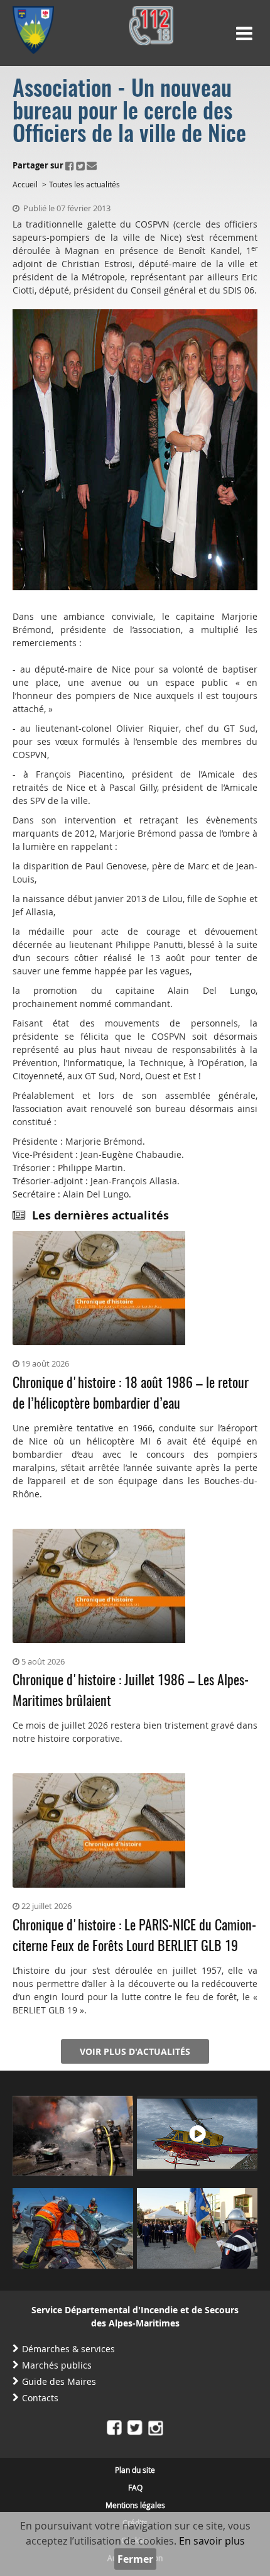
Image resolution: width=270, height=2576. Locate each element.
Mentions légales (135, 2505)
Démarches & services (68, 2349)
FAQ (135, 2487)
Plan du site (135, 2470)
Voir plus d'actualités (135, 2051)
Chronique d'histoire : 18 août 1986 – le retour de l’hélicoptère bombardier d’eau (131, 1394)
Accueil (25, 184)
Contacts (40, 2398)
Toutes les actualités (84, 184)
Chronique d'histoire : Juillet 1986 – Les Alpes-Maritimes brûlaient (131, 1691)
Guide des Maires (59, 2381)
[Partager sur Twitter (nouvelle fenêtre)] (80, 165)
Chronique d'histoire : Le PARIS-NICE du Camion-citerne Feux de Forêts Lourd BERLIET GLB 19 (134, 1936)
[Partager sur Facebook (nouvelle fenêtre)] (70, 165)
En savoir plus (212, 2541)
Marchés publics (57, 2365)
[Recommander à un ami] (92, 165)
